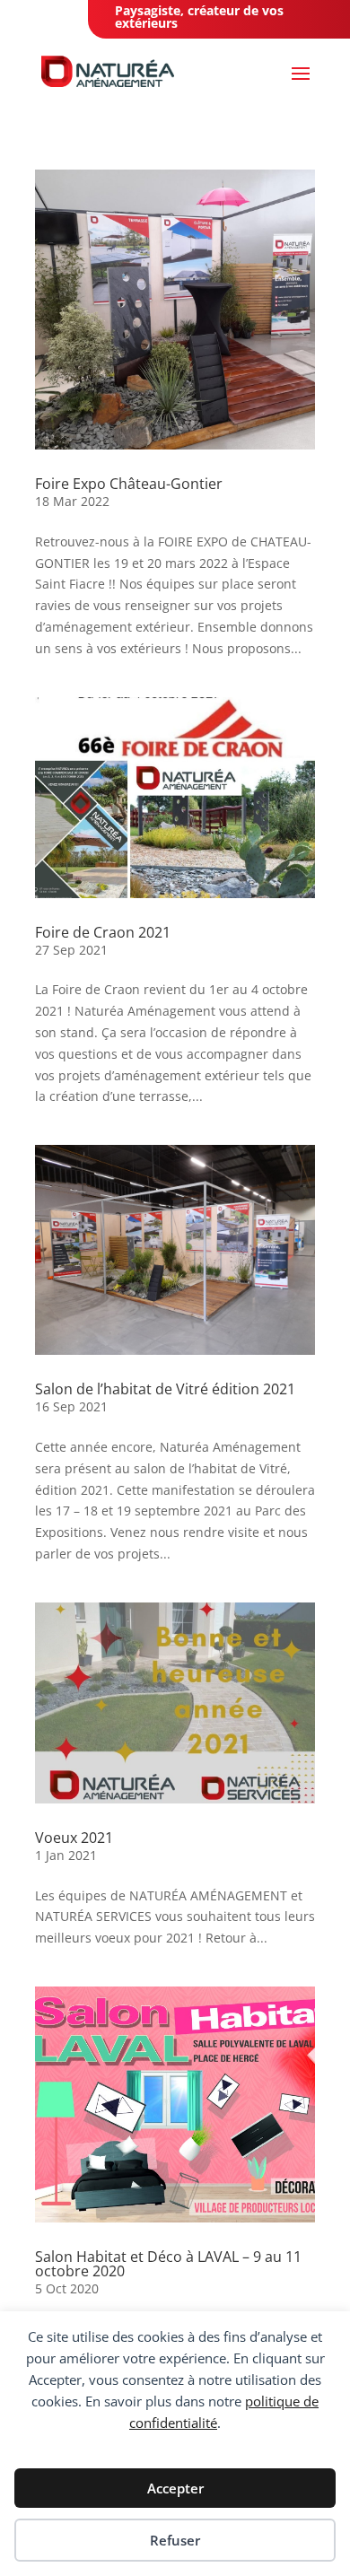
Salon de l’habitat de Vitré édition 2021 (165, 1389)
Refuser (175, 2540)
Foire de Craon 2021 (103, 932)
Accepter (175, 2488)
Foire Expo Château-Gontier (129, 484)
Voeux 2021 (74, 1838)
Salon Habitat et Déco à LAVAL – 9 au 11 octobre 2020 (168, 2264)
